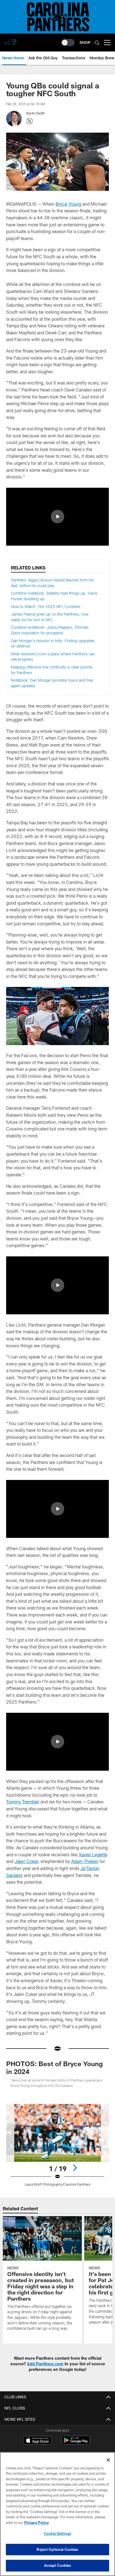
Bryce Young (68, 204)
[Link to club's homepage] (11, 40)
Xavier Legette (93, 1854)
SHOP (85, 42)
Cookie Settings (57, 2533)
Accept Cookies (58, 2565)
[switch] (68, 43)
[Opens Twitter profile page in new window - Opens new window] (30, 121)
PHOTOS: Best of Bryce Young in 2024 (54, 2067)
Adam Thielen (85, 1861)
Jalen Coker (26, 1861)
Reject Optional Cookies (57, 2549)
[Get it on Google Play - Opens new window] (76, 2443)
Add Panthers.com (45, 2364)
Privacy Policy (37, 2523)
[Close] (108, 2460)
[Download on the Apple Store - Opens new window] (37, 2441)
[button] (57, 517)
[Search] (97, 43)
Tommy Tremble (22, 1802)
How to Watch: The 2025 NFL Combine (45, 607)
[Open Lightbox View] (58, 2145)
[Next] (75, 2168)
